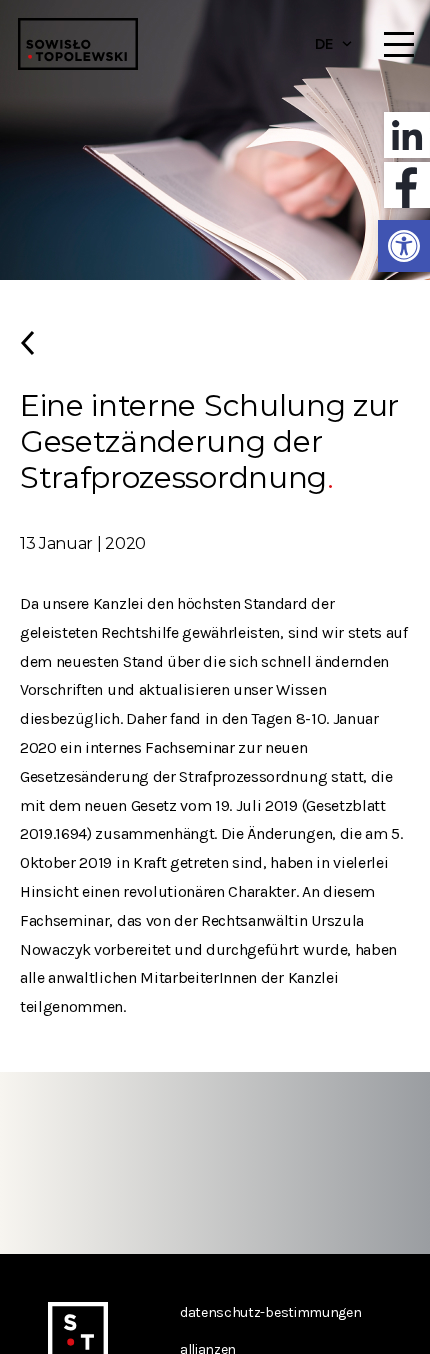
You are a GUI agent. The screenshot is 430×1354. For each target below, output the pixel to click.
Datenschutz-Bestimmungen (270, 1312)
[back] (215, 351)
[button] (404, 246)
